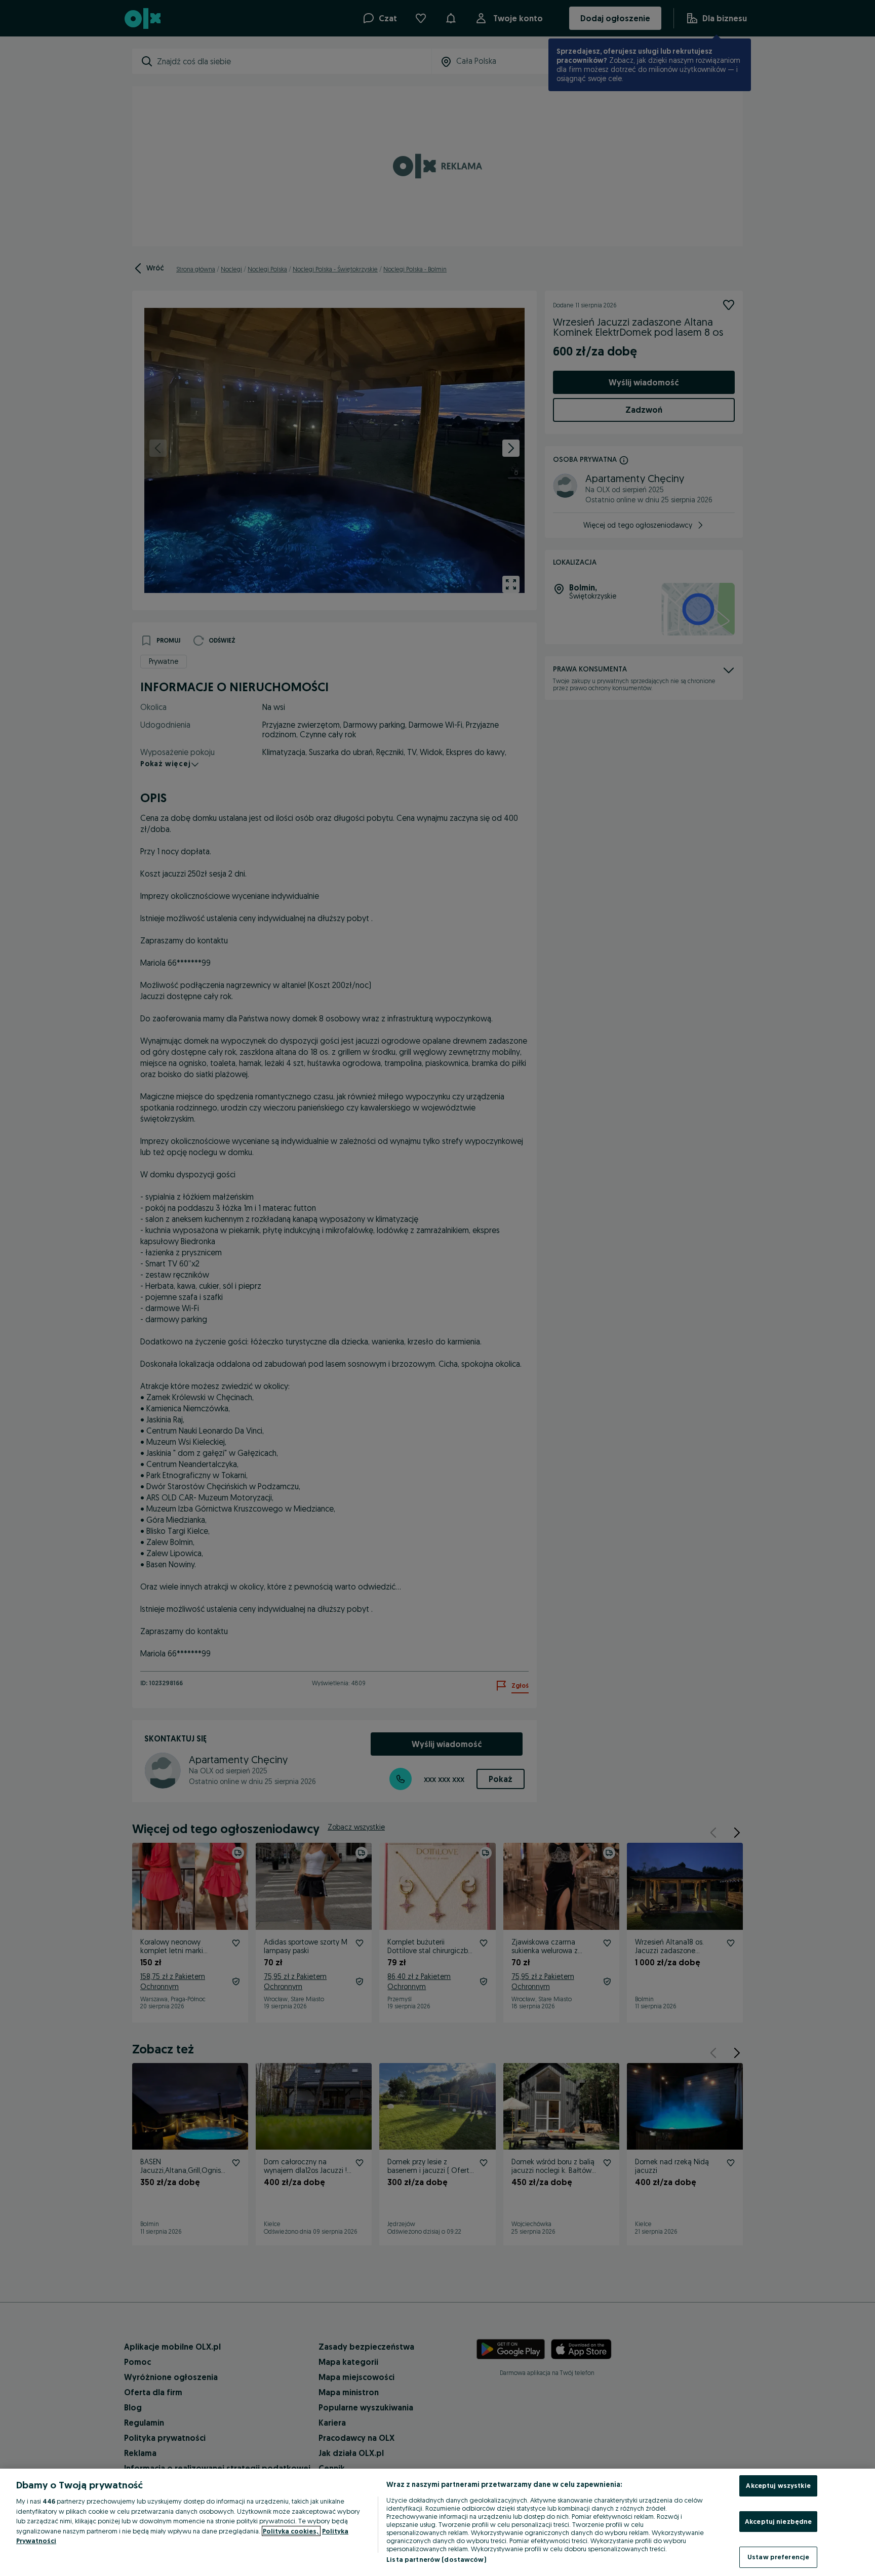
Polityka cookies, (291, 2531)
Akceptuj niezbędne (778, 2521)
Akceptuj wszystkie (778, 2485)
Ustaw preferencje (778, 2557)
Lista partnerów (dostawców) (436, 2559)
